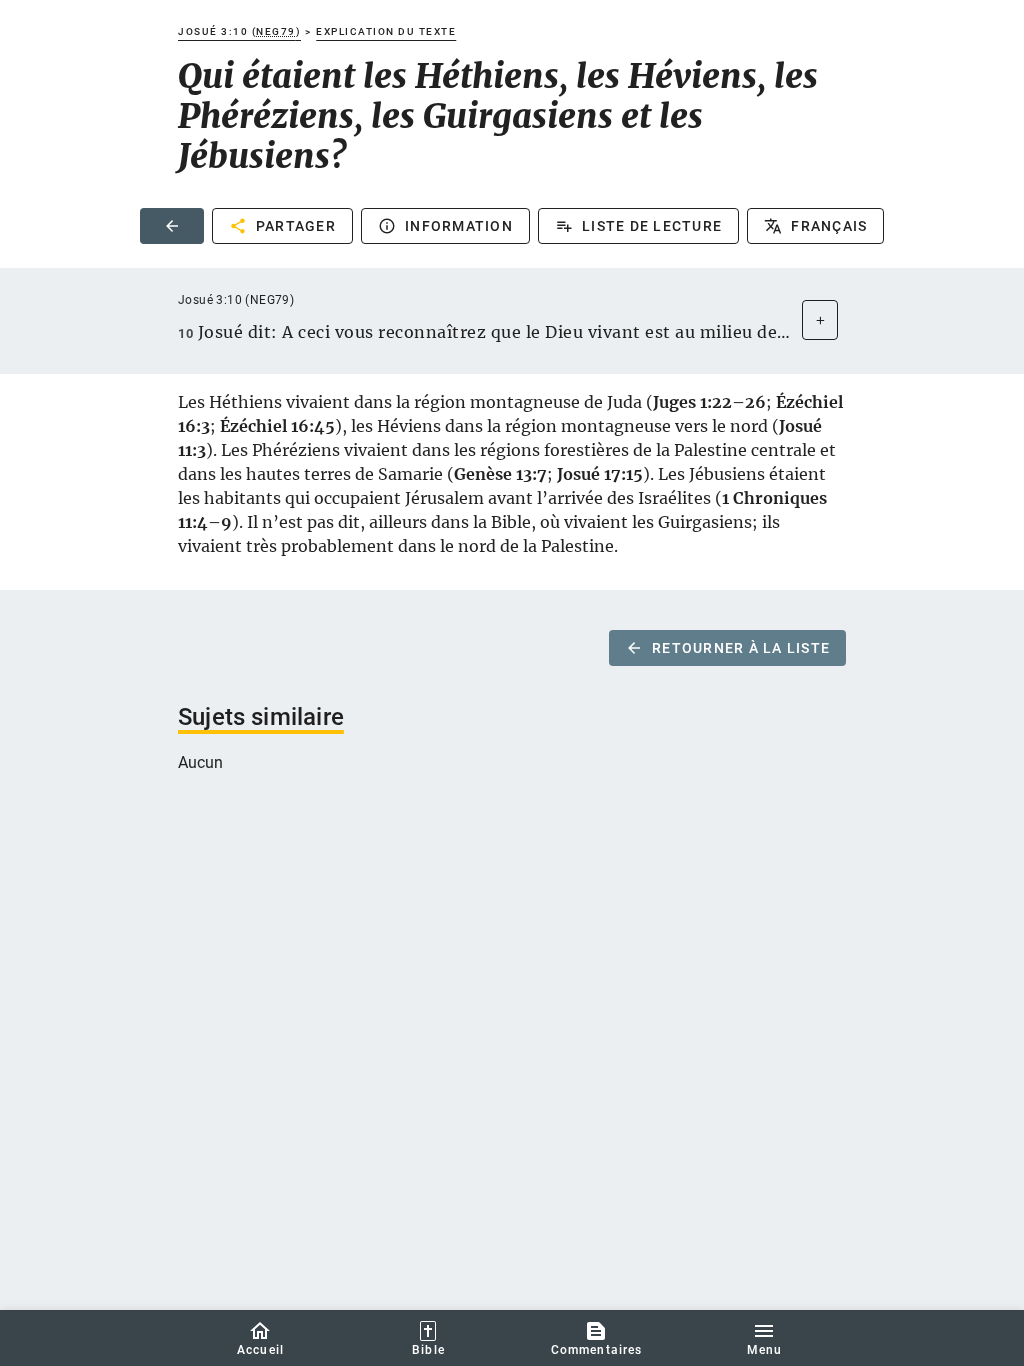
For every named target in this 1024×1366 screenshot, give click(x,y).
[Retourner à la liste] (172, 226)
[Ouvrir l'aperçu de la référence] (820, 320)
